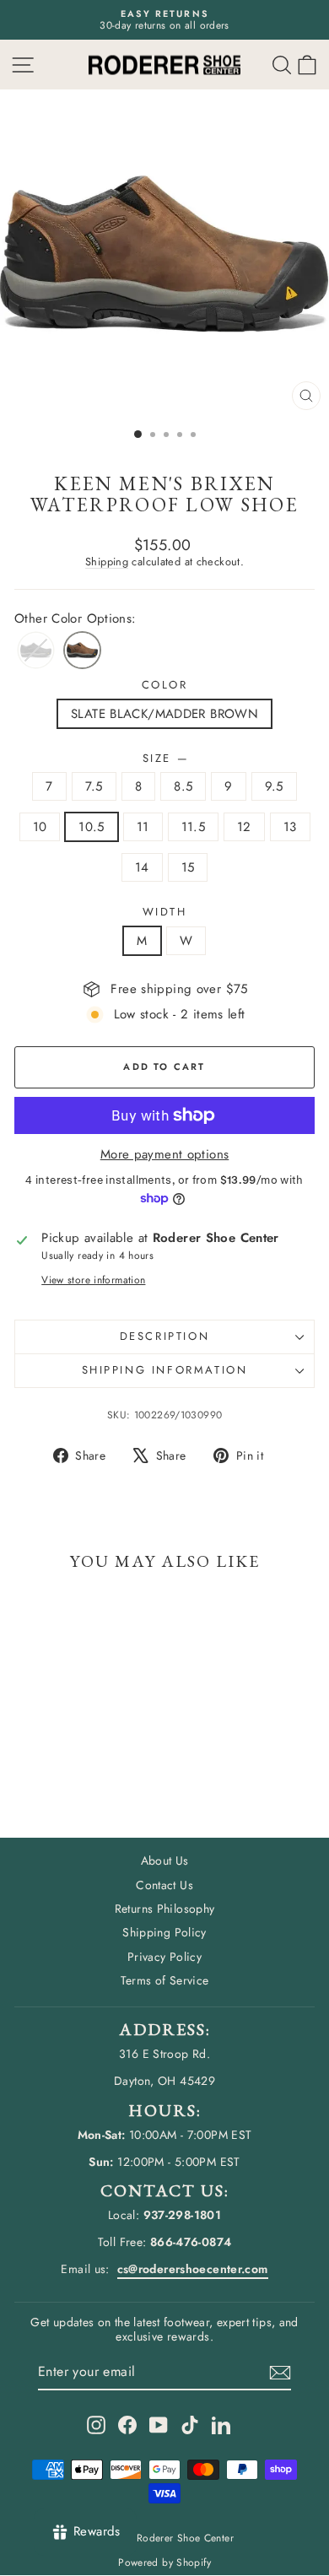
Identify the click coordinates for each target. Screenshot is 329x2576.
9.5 (274, 786)
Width (165, 912)
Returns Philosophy (165, 1909)
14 (142, 867)
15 (188, 867)
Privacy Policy (164, 1957)
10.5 (92, 827)
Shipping (107, 562)
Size (165, 759)
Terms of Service (165, 1980)
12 (244, 827)
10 (40, 827)
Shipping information (165, 1370)
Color (165, 685)
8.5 (183, 786)
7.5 (94, 786)
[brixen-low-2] (82, 650)
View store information (93, 1280)
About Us (165, 1860)
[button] (307, 65)
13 (290, 827)
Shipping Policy (164, 1932)
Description (165, 1336)
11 (143, 827)
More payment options (165, 1154)
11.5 (194, 827)
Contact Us (164, 1885)
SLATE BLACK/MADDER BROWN (164, 714)
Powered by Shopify (164, 2562)
